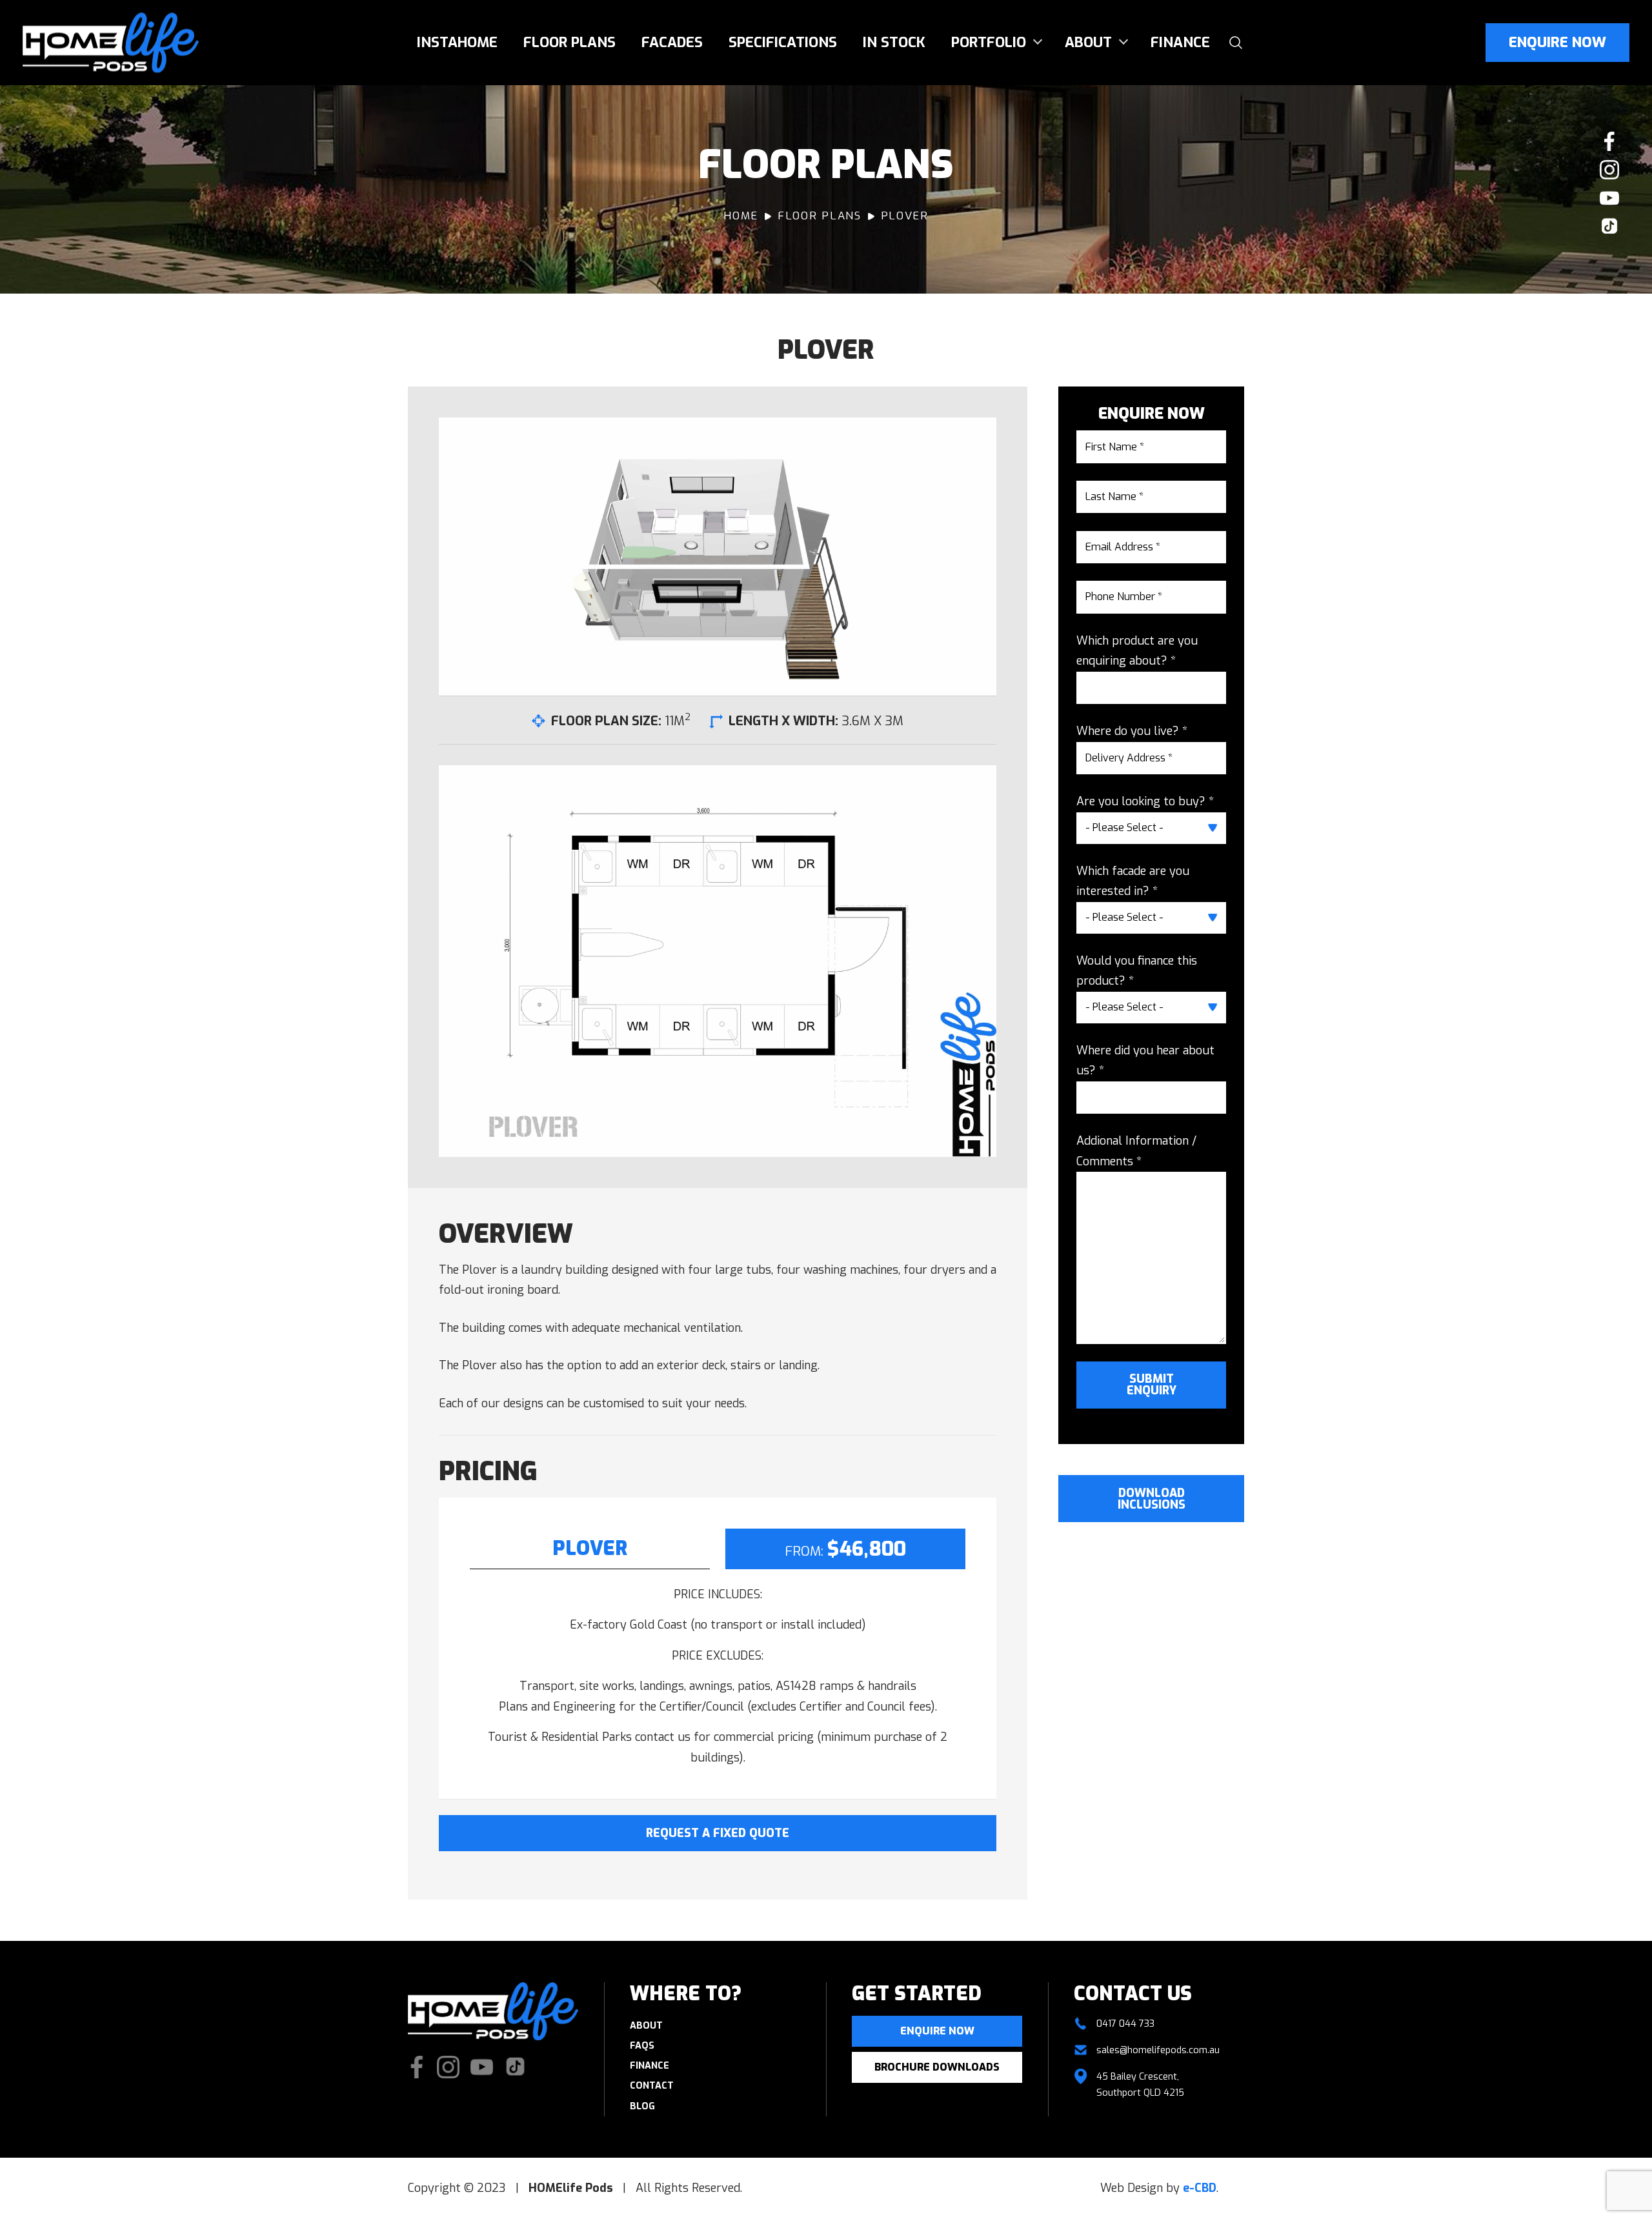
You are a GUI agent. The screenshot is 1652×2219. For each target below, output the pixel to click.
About (1088, 42)
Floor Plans (569, 42)
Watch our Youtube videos (1609, 198)
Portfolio (989, 42)
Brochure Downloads (937, 2067)
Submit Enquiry (1152, 1385)
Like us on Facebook (1609, 141)
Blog (642, 2106)
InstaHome (457, 42)
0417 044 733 (1125, 2024)
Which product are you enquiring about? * (1137, 651)
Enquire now (937, 2031)
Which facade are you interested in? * (1133, 881)
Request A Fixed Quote (718, 1833)
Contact (652, 2086)
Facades (672, 42)
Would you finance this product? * (1137, 971)
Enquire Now (1557, 42)
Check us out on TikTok (1609, 226)
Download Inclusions (1152, 1499)
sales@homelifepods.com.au (1158, 2050)
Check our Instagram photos (1609, 170)
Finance (1180, 42)
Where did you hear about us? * (1145, 1061)
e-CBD (1200, 2188)
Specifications (783, 42)
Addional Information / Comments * (1136, 1151)
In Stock (894, 42)
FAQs (642, 2046)
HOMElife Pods (111, 43)
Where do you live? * (1132, 731)
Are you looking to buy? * (1145, 801)
